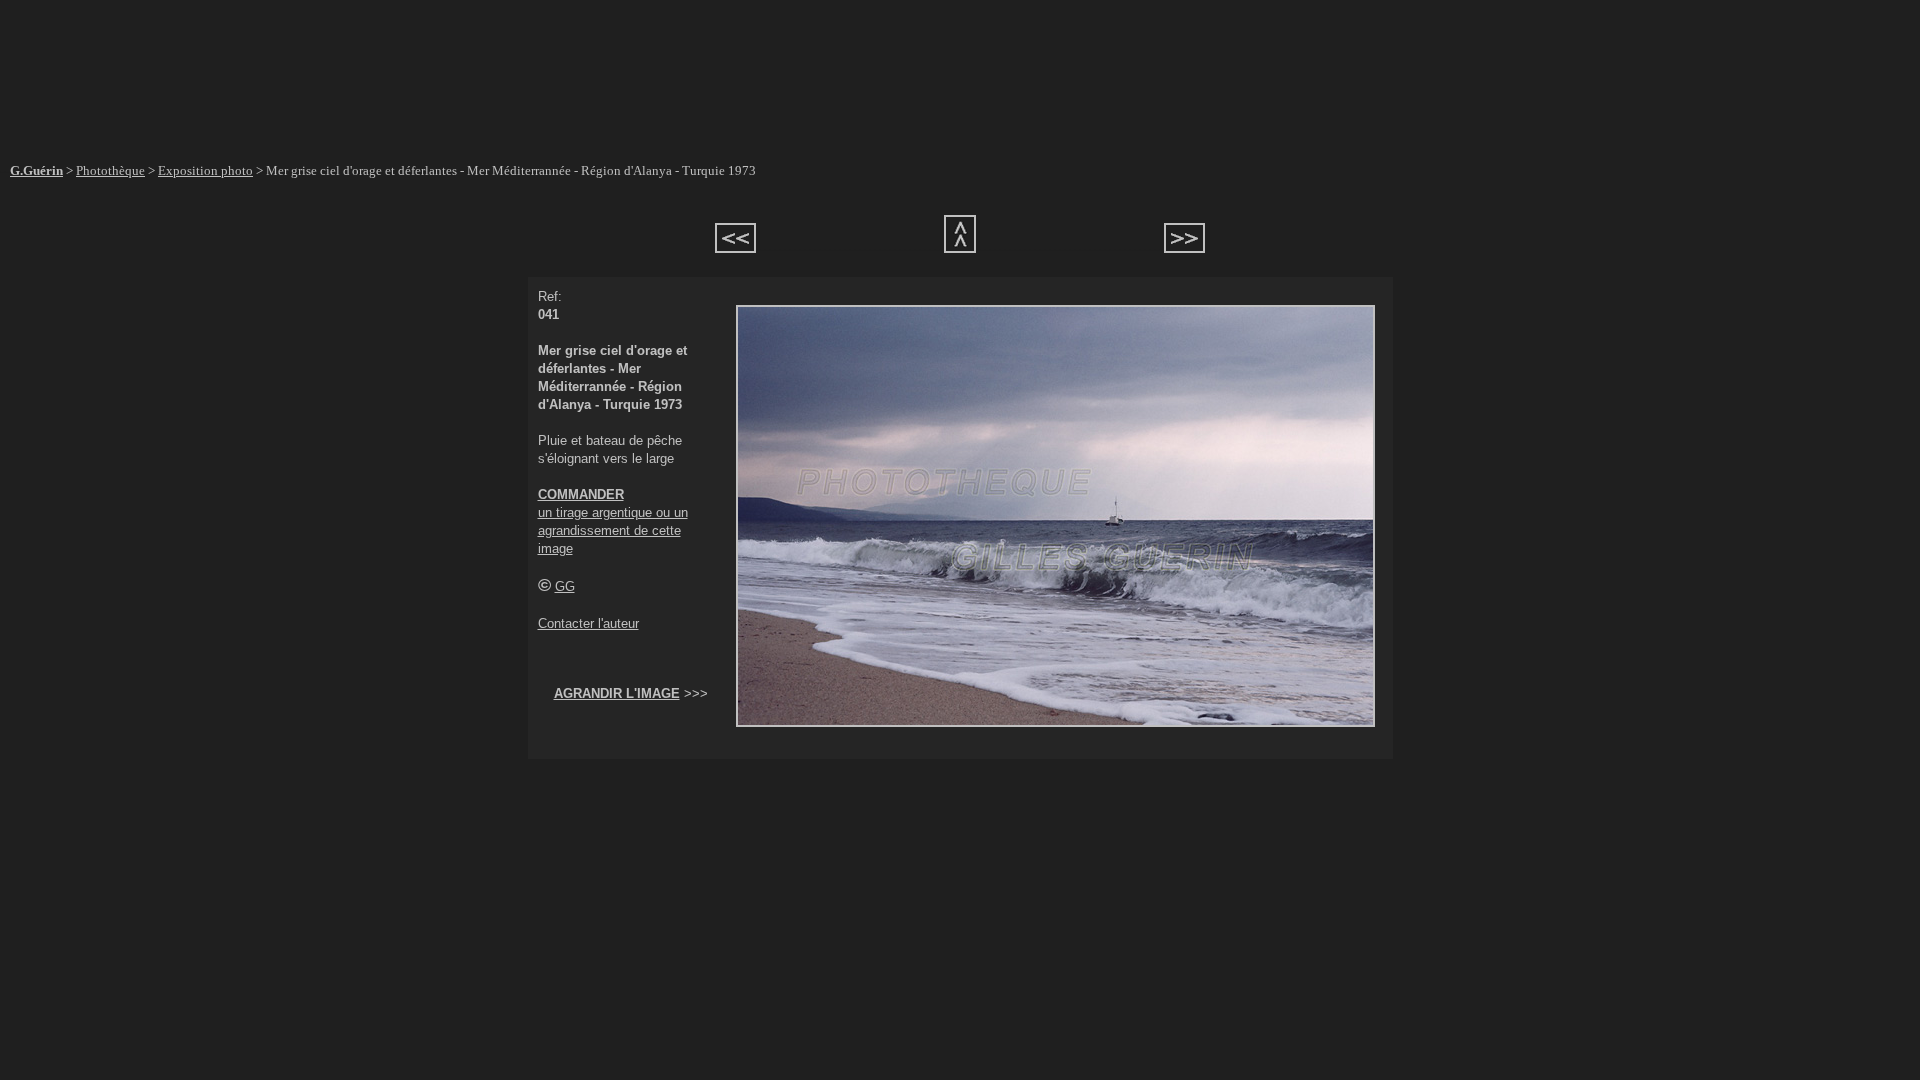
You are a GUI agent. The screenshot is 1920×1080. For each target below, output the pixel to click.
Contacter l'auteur (588, 623)
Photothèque (110, 170)
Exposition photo (205, 170)
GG (565, 586)
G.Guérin (36, 170)
